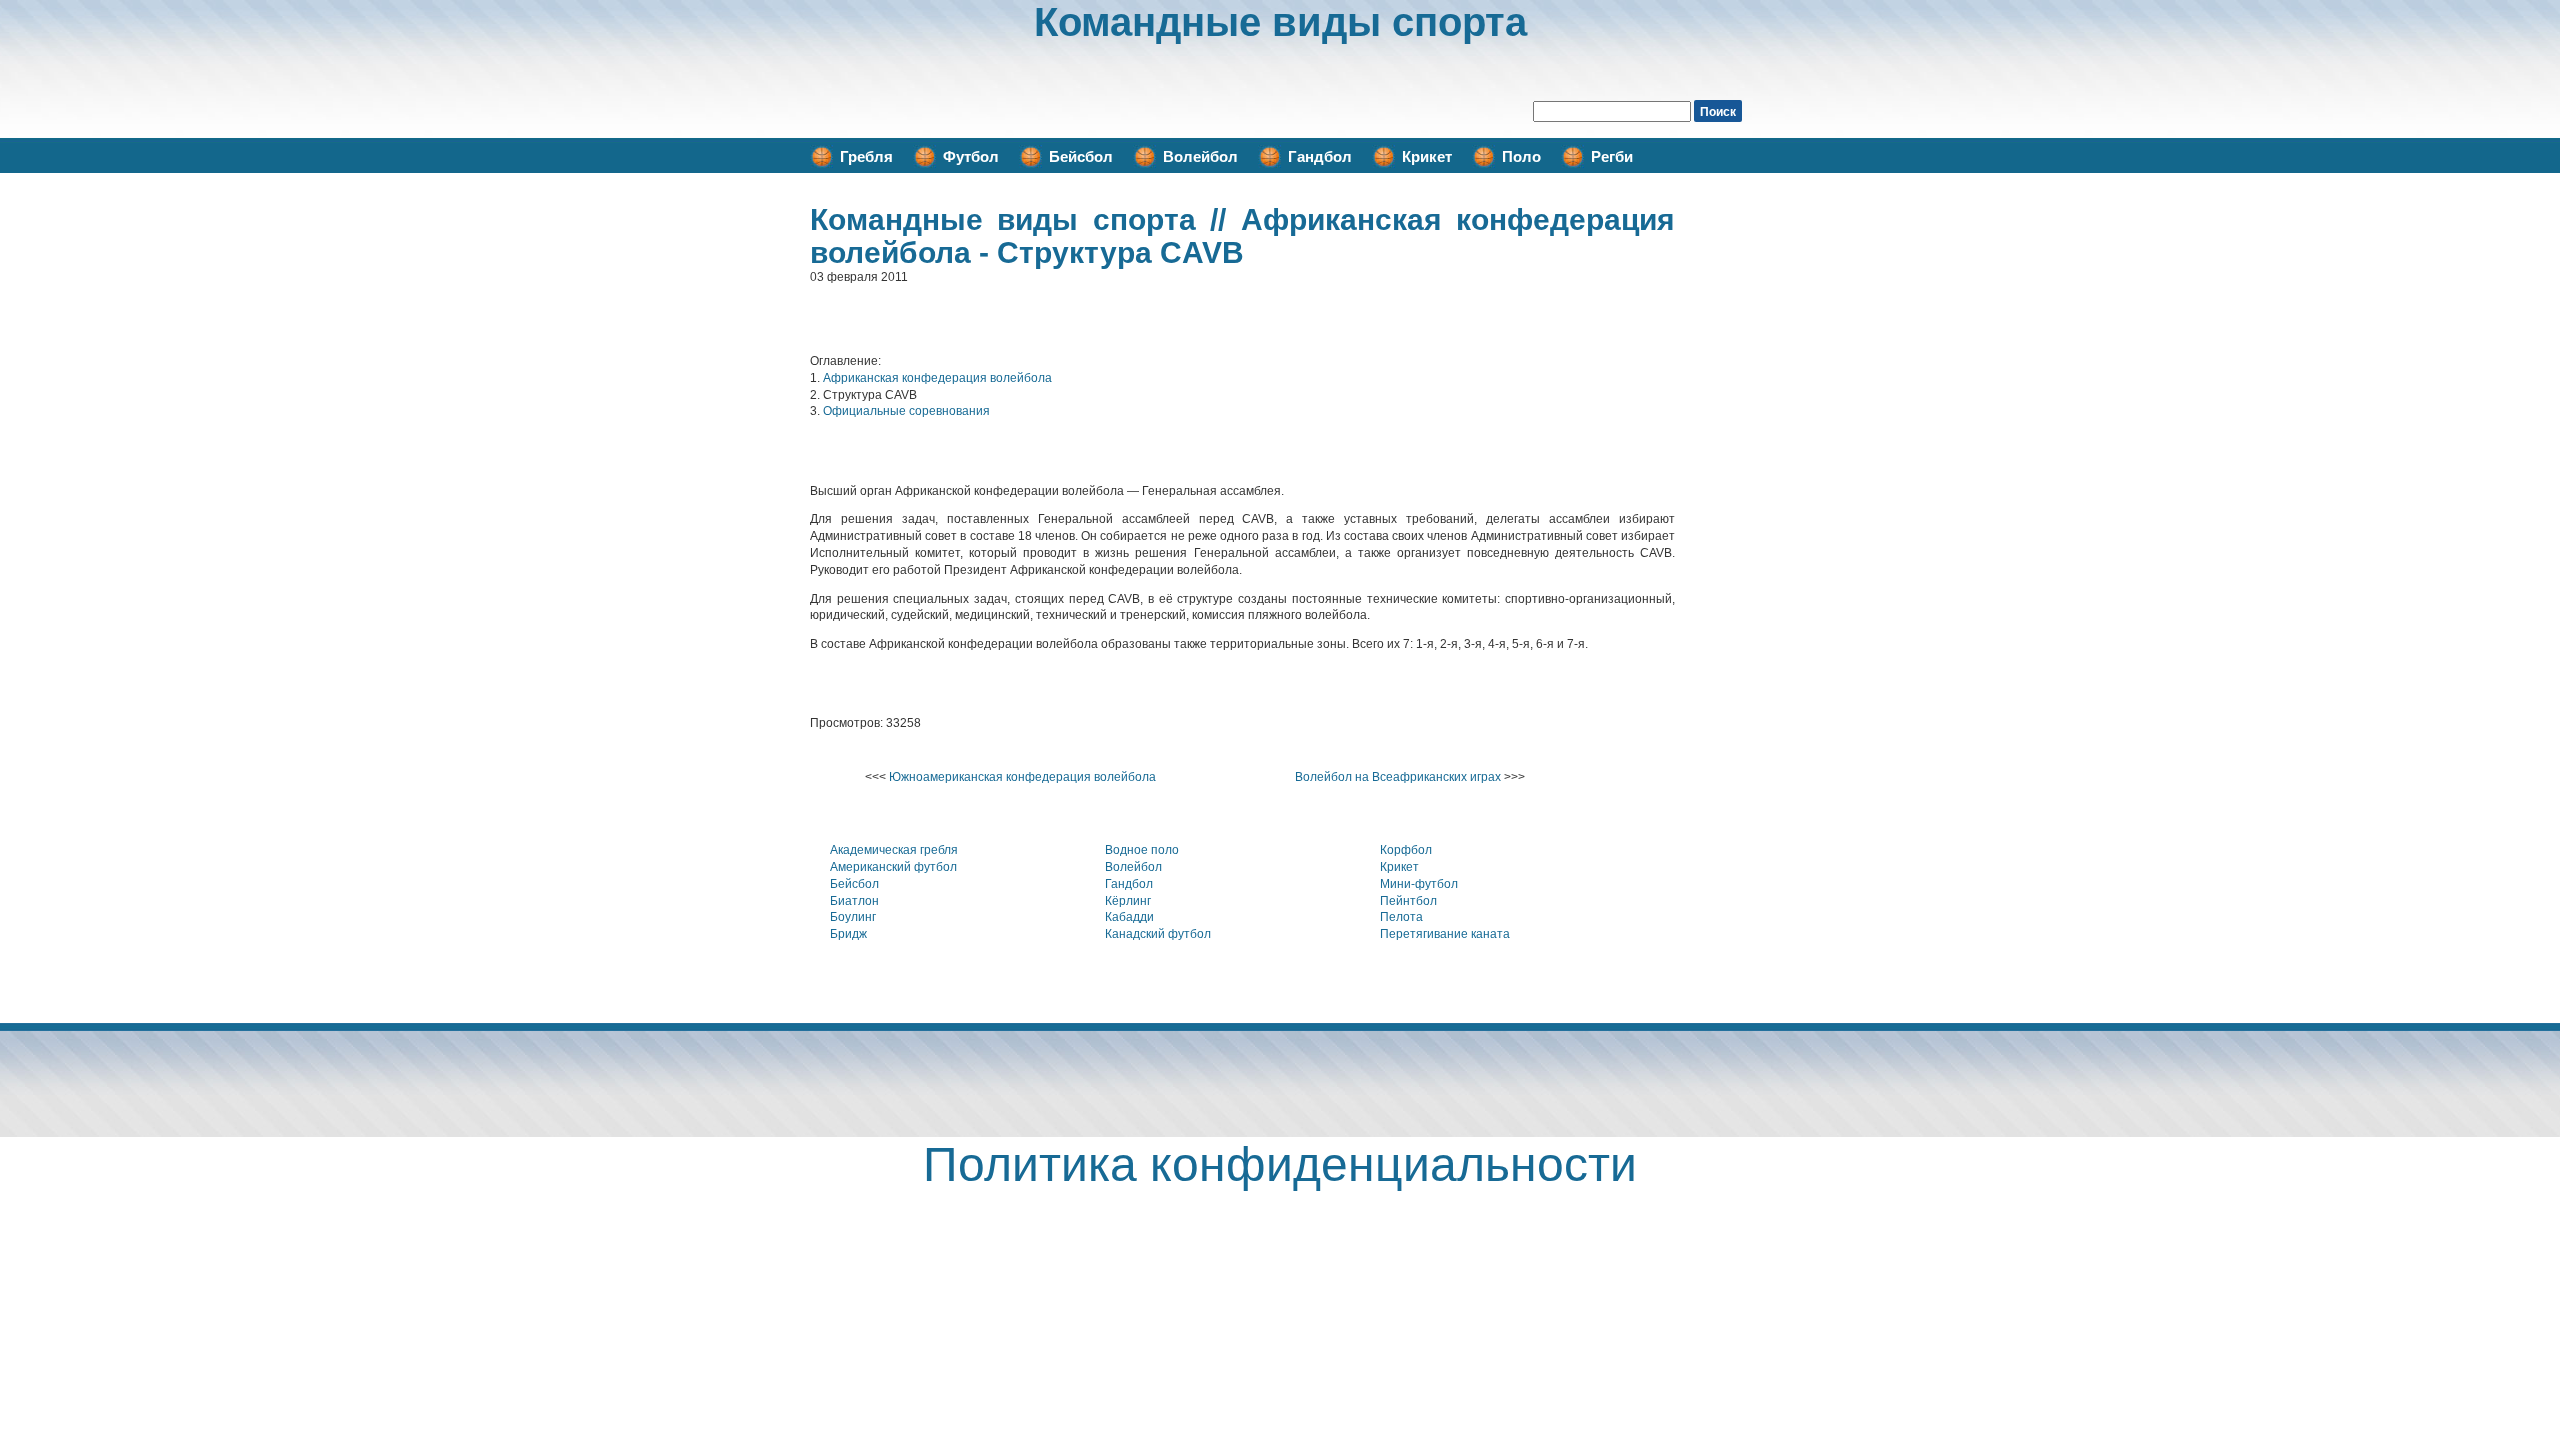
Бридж (848, 934)
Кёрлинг (1128, 901)
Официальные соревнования (906, 411)
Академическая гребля (894, 850)
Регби (1612, 156)
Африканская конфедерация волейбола (937, 378)
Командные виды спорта (1280, 22)
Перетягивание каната (1445, 934)
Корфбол (1406, 850)
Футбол (971, 156)
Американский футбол (893, 867)
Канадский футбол (1158, 934)
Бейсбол (1081, 156)
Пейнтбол (1408, 901)
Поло (1521, 156)
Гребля (866, 156)
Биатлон (854, 901)
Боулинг (853, 917)
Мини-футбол (1419, 884)
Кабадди (1129, 917)
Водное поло (1142, 850)
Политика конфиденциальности (1280, 1164)
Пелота (1401, 917)
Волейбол (1200, 156)
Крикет (1427, 156)
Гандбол (1320, 156)
